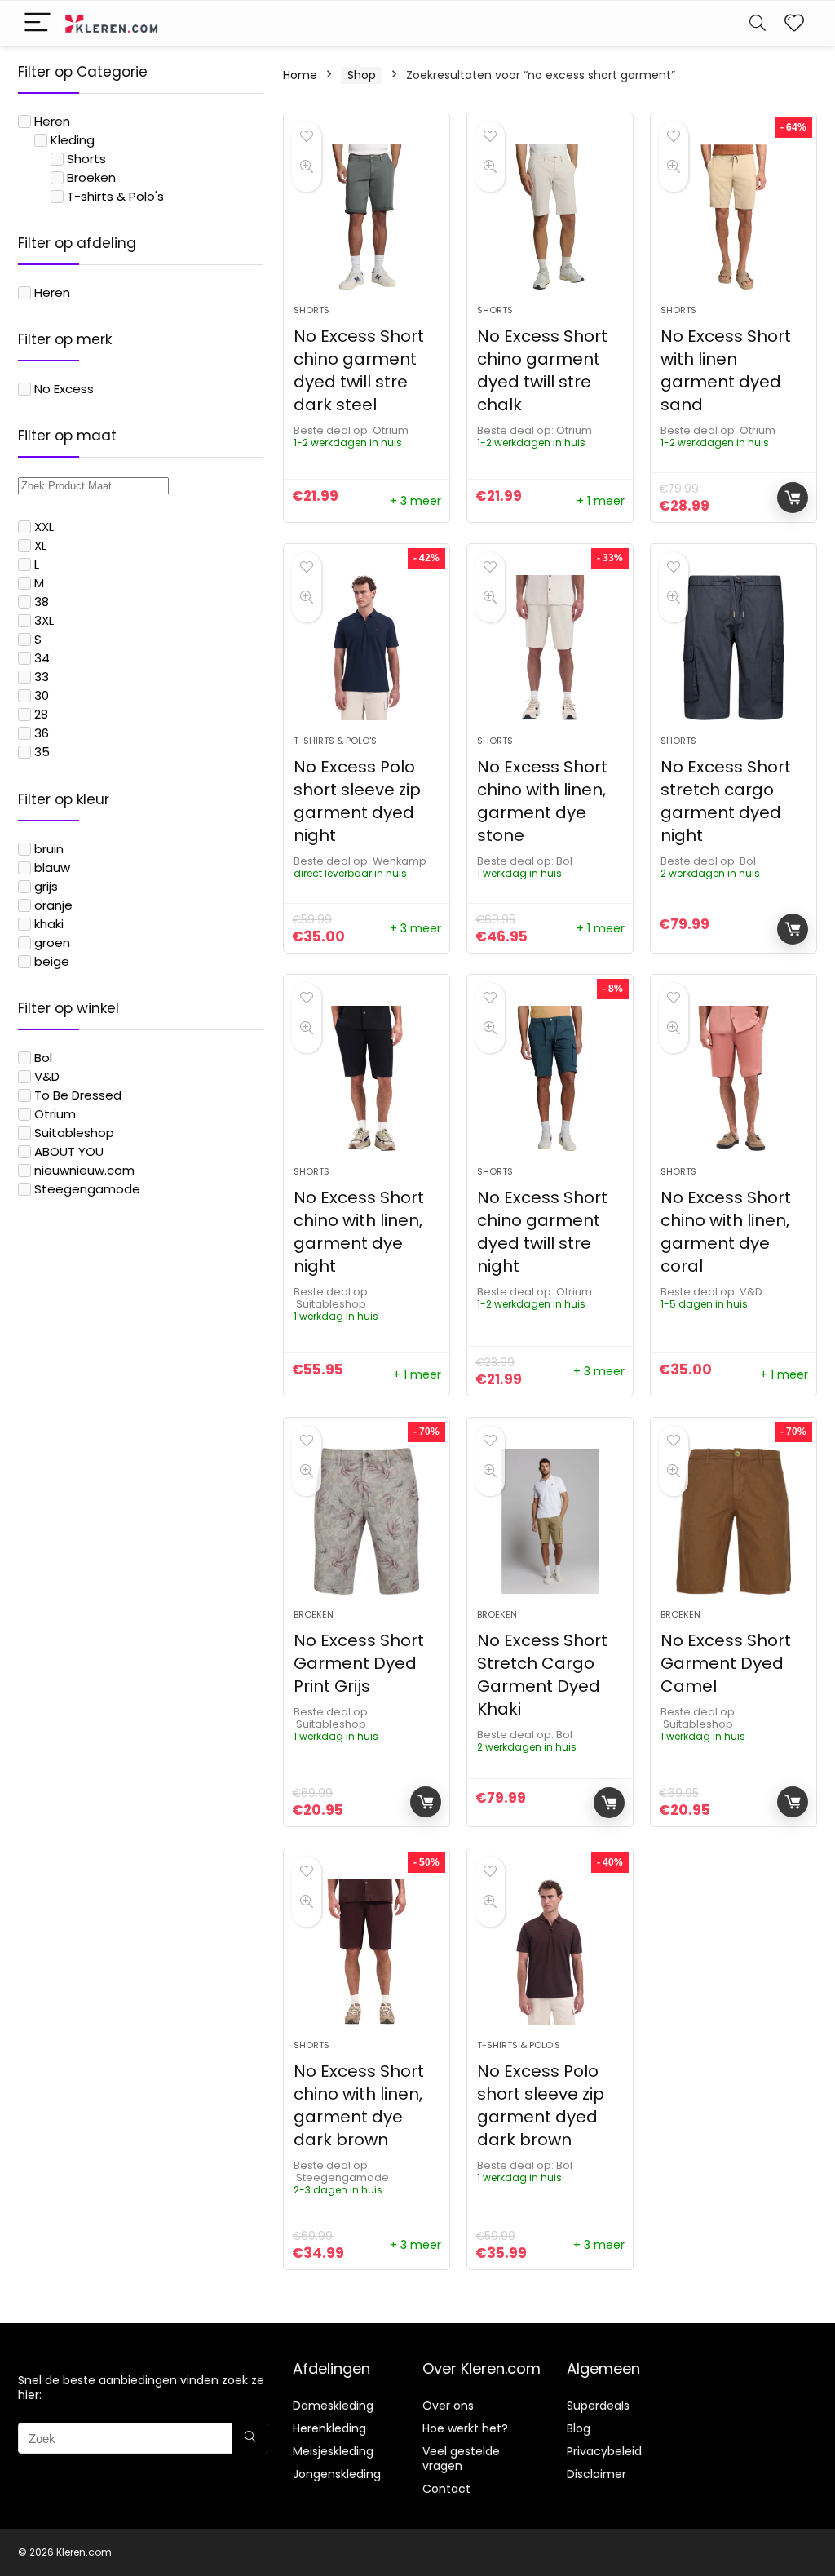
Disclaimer (596, 2474)
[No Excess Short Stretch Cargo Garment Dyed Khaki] (550, 1521)
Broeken (91, 177)
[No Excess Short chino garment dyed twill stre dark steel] (367, 217)
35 (42, 752)
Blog (579, 2428)
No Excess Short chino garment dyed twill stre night (542, 1232)
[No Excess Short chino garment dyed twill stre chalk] (550, 217)
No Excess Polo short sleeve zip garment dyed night (357, 801)
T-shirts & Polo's (115, 196)
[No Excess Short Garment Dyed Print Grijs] (367, 1521)
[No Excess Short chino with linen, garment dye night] (367, 1078)
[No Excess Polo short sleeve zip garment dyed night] (367, 648)
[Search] (758, 23)
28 (41, 714)
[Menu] (38, 23)
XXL (44, 527)
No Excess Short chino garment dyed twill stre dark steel (359, 370)
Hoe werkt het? (465, 2428)
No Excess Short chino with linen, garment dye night (359, 1232)
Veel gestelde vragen (461, 2459)
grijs (46, 886)
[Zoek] (250, 2438)
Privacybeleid (604, 2451)
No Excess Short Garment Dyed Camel (726, 1663)
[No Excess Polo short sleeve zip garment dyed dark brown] (550, 1952)
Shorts (86, 159)
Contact (446, 2489)
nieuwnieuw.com (84, 1170)
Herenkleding (329, 2428)
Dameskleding (333, 2406)
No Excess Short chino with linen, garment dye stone (542, 801)
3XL (44, 620)
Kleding (73, 140)
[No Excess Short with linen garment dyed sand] (733, 217)
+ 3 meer (415, 501)
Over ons (448, 2406)
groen (52, 943)
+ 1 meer (601, 501)
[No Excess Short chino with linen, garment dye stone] (550, 648)
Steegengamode (87, 1189)
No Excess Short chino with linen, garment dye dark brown (359, 2105)
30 (42, 695)
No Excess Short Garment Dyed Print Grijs (359, 1663)
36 (42, 733)
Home (300, 75)
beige (52, 961)
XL (40, 545)
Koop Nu (793, 498)
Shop (362, 75)
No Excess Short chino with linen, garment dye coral (726, 1232)
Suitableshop (74, 1133)
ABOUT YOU (69, 1151)
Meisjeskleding (333, 2451)
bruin (49, 849)
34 (42, 658)
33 (42, 677)
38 (42, 602)
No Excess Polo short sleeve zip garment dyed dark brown (541, 2105)
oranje (53, 905)
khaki (49, 924)
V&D (47, 1076)
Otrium (55, 1114)
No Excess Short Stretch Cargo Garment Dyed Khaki (542, 1675)
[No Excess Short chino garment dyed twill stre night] (550, 1078)
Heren (52, 121)
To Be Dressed (78, 1095)
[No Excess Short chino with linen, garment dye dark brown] (367, 1952)
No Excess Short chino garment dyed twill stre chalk (542, 370)
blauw (52, 868)
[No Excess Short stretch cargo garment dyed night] (733, 648)
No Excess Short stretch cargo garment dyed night (726, 801)
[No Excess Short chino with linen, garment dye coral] (733, 1078)
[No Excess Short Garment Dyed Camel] (733, 1521)
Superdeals (598, 2406)
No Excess (64, 389)
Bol (43, 1058)
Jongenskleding (337, 2474)
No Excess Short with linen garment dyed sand (726, 370)
